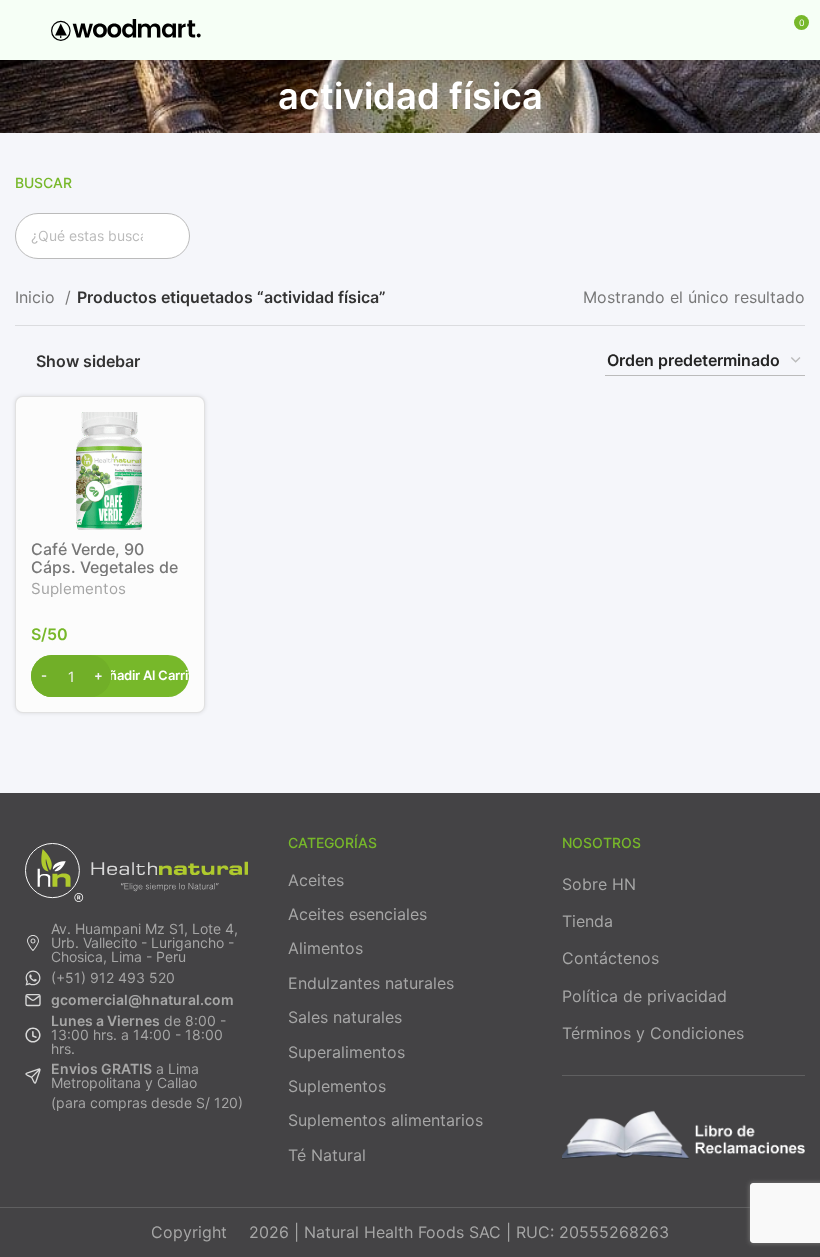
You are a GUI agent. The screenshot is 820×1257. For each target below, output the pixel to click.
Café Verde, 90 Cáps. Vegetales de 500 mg (104, 567)
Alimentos (325, 948)
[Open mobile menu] (23, 30)
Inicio (37, 297)
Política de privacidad (644, 996)
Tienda (587, 921)
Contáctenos (610, 958)
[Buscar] (722, 30)
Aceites (316, 880)
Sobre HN (599, 884)
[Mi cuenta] (756, 30)
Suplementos (78, 588)
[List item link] (136, 943)
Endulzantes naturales (371, 983)
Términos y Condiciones (653, 1033)
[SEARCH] (167, 236)
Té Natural (327, 1155)
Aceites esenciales (357, 914)
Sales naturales (345, 1017)
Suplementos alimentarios (385, 1120)
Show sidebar (88, 360)
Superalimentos (346, 1052)
